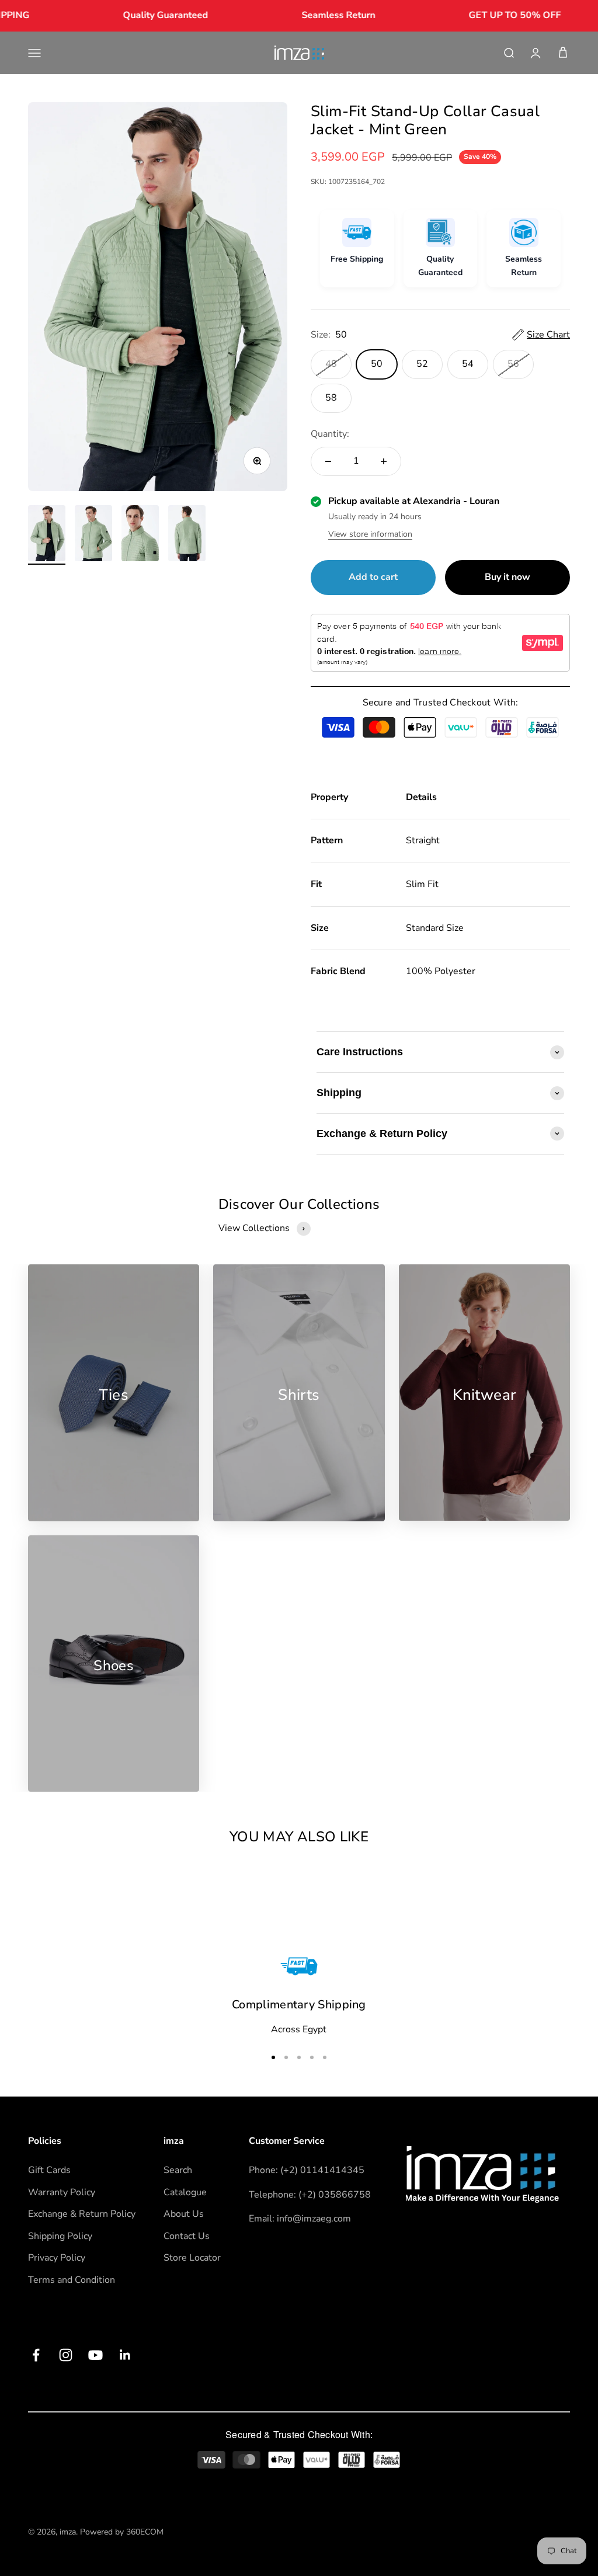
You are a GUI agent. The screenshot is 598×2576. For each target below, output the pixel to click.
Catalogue (185, 2192)
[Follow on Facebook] (36, 2355)
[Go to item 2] (93, 535)
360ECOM (145, 2532)
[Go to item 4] (187, 535)
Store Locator (192, 2258)
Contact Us (187, 2236)
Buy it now (507, 577)
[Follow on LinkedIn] (125, 2355)
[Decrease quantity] (328, 461)
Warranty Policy (62, 2192)
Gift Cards (49, 2170)
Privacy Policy (57, 2258)
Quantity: (330, 434)
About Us (184, 2214)
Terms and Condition (72, 2280)
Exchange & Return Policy (382, 1134)
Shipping (339, 1093)
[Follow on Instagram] (66, 2355)
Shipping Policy (60, 2236)
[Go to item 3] (140, 535)
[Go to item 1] (47, 535)
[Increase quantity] (384, 461)
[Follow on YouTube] (95, 2355)
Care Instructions (360, 1052)
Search (178, 2170)
